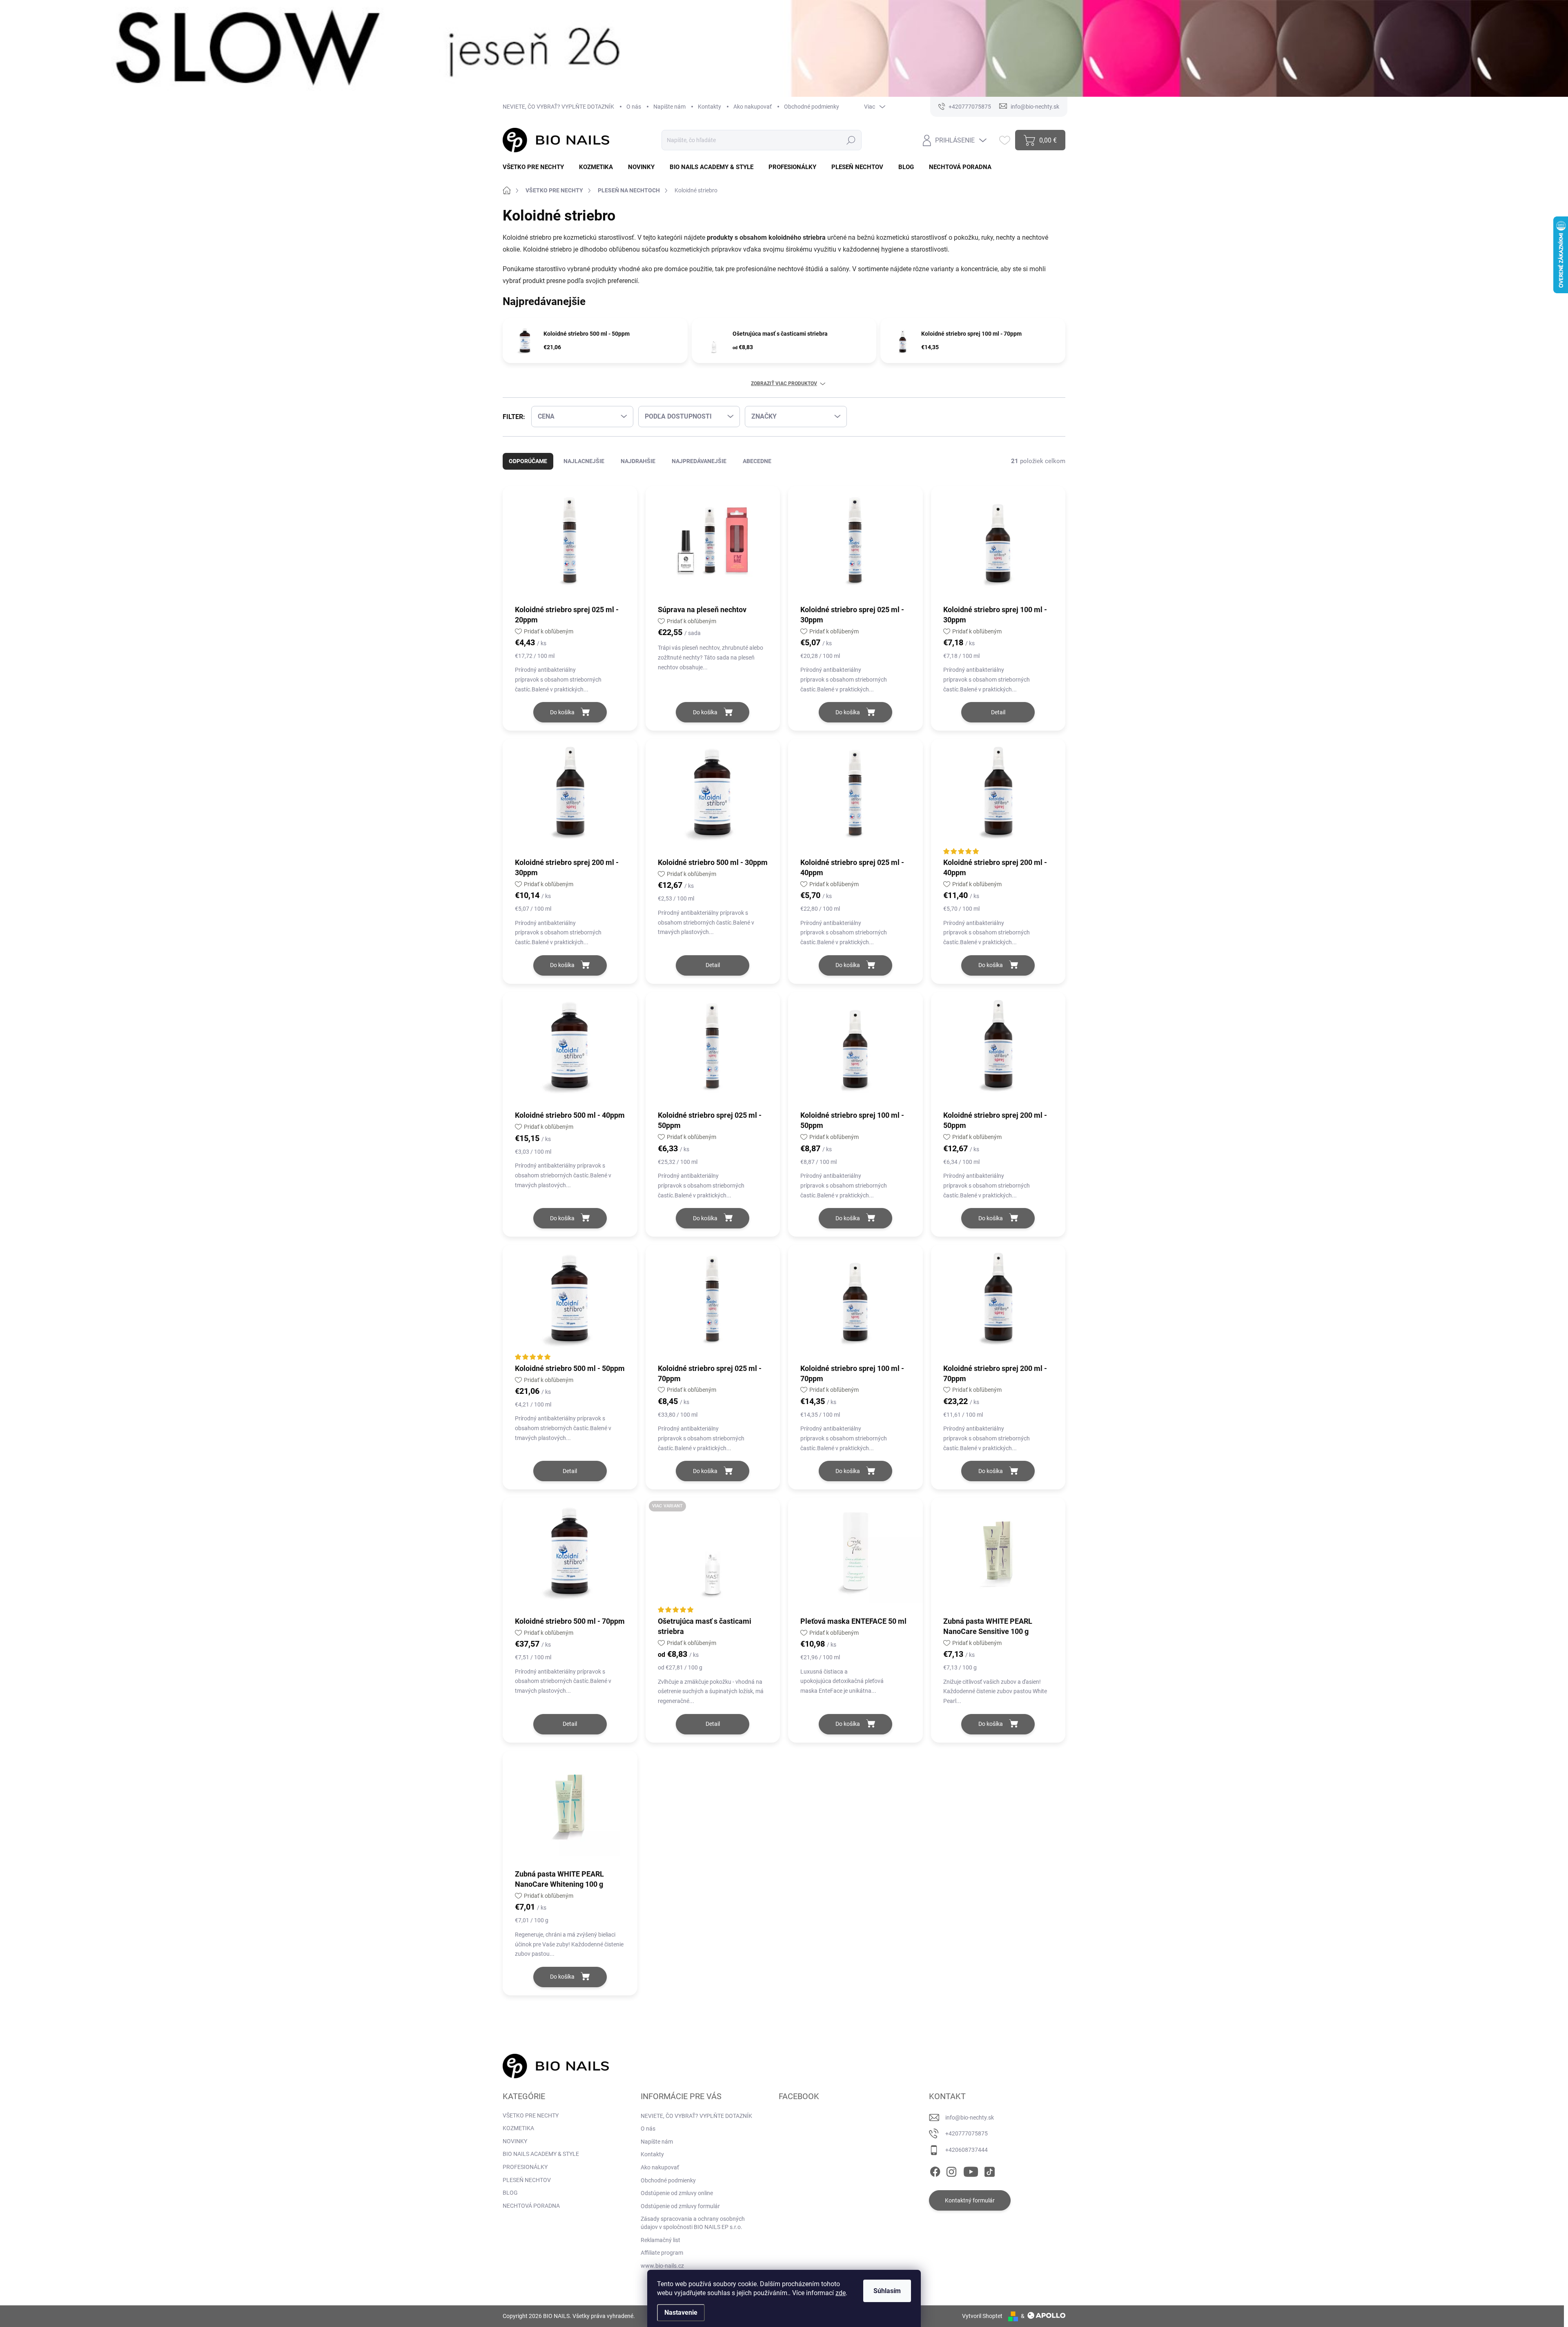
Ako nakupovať (753, 107)
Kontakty (709, 107)
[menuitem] (536, 167)
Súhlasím (887, 2291)
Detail (998, 712)
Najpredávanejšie (699, 461)
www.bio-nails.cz (662, 2266)
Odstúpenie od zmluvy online (677, 2193)
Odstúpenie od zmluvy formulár (680, 2206)
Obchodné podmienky (812, 107)
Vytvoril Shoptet (982, 2316)
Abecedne (757, 461)
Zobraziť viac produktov (784, 383)
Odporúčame (528, 461)
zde (841, 2293)
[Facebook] (935, 2170)
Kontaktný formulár (970, 2200)
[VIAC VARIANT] (713, 1556)
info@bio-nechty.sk (970, 2117)
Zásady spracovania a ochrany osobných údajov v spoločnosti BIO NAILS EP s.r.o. (693, 2223)
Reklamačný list (660, 2240)
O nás (634, 107)
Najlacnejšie (584, 461)
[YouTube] (971, 2170)
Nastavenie (681, 2313)
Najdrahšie (638, 461)
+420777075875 (967, 2133)
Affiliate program (662, 2253)
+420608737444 (967, 2150)
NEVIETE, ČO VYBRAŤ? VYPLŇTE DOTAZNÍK (558, 107)
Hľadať (851, 140)
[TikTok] (989, 2170)
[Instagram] (951, 2170)
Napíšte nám (669, 107)
